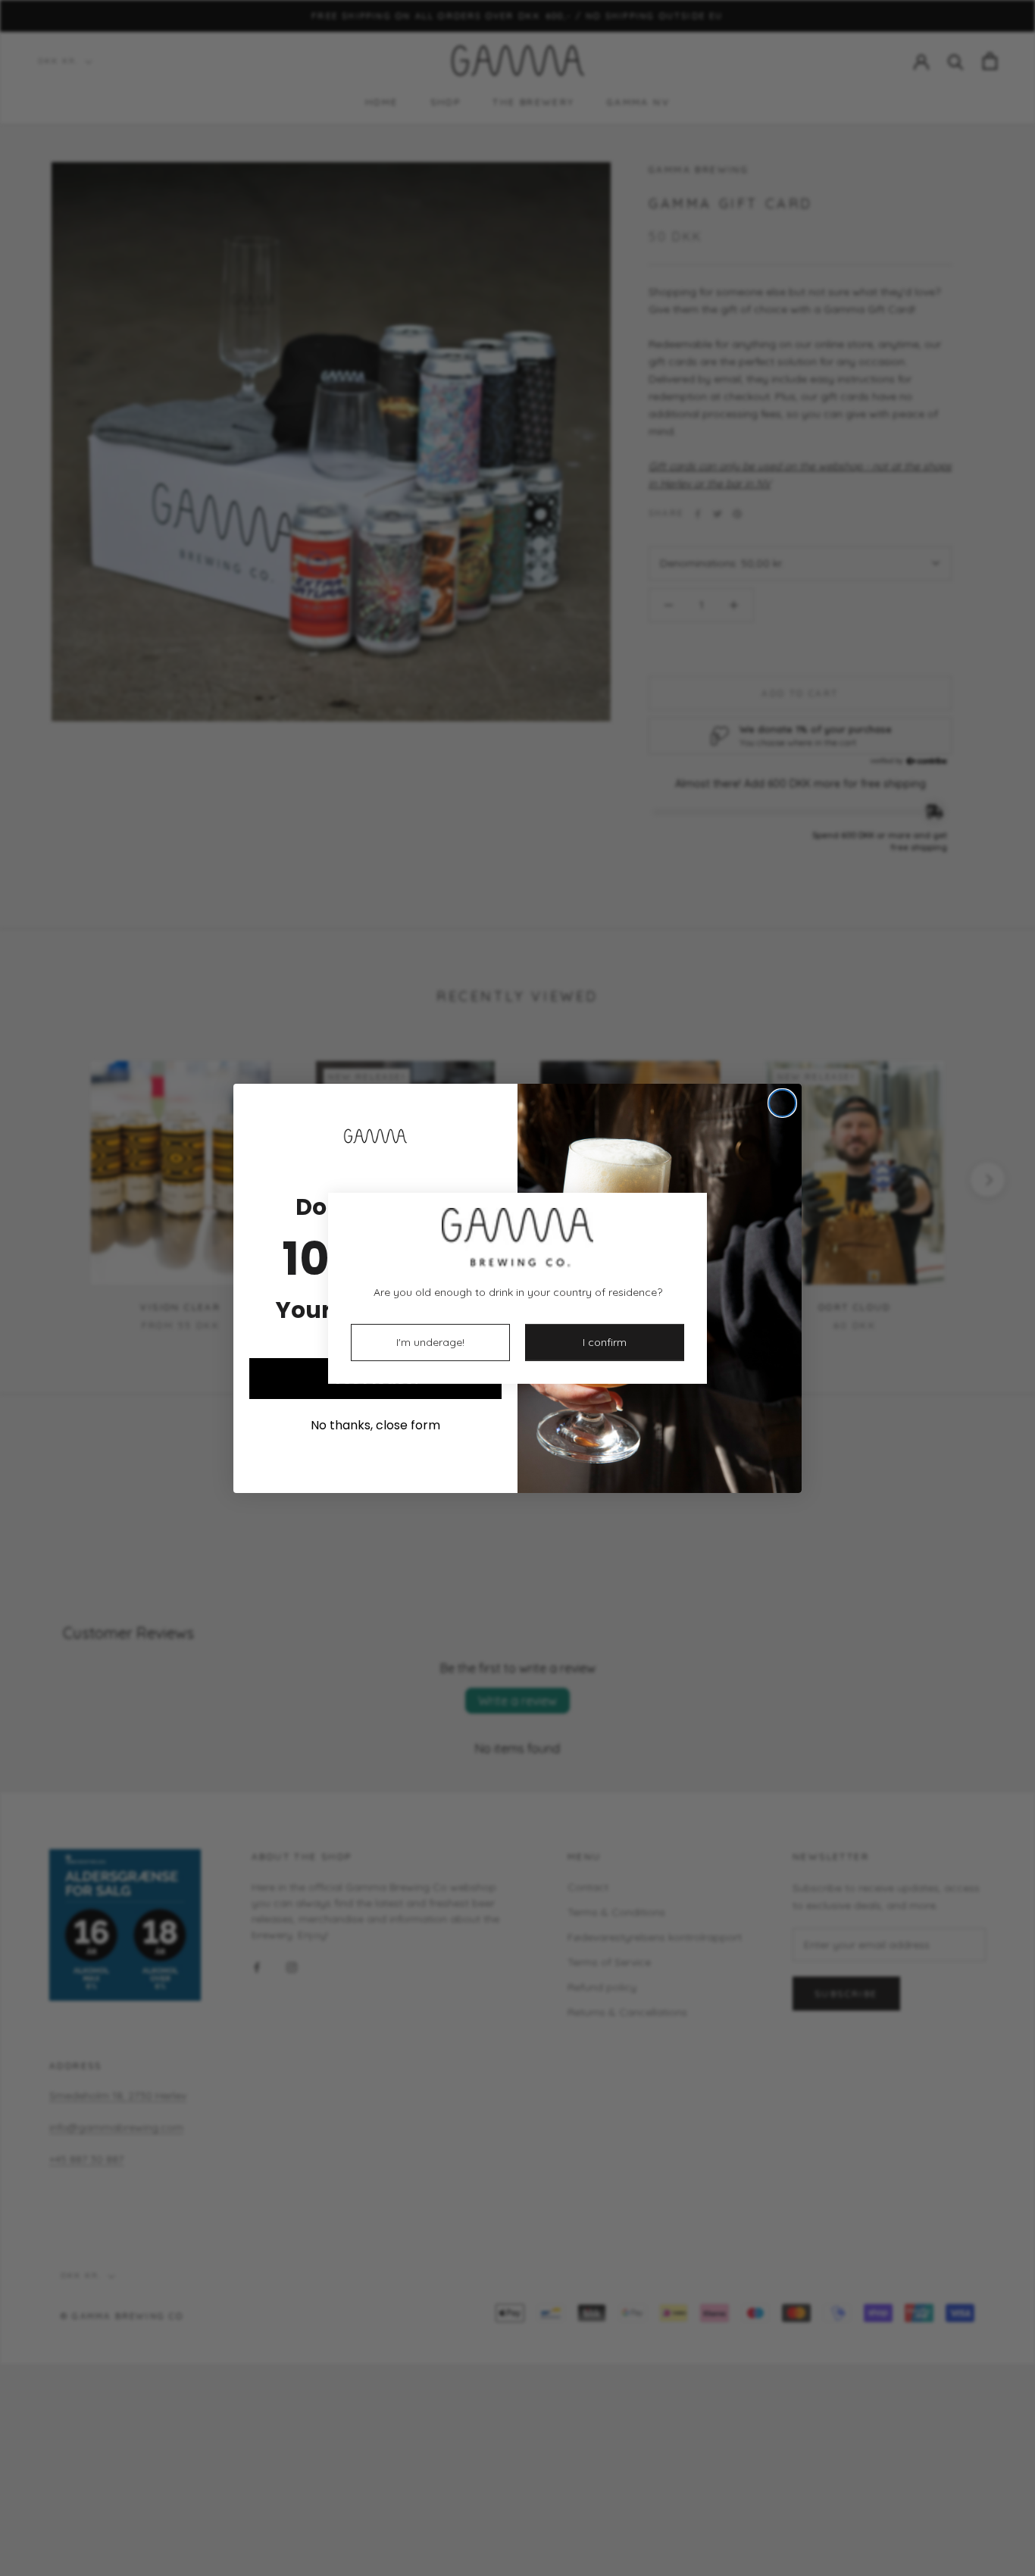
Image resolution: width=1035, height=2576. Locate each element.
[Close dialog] (782, 1103)
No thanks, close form (375, 1425)
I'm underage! (430, 1342)
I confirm (605, 1342)
